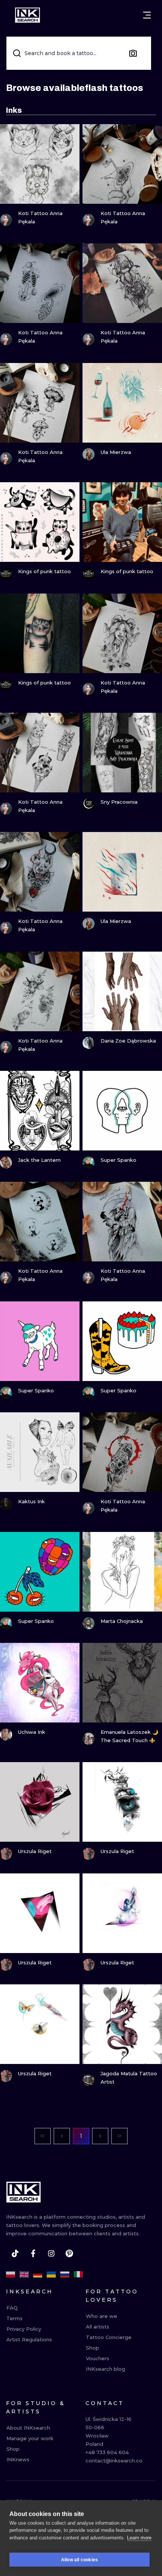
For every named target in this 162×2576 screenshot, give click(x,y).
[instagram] (51, 2253)
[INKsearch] (28, 15)
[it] (78, 2275)
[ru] (65, 2275)
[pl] (11, 2275)
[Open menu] (147, 15)
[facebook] (33, 2253)
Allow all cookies (79, 2560)
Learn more (139, 2538)
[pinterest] (69, 2253)
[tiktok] (15, 2253)
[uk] (51, 2275)
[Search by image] (133, 53)
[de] (38, 2275)
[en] (24, 2275)
